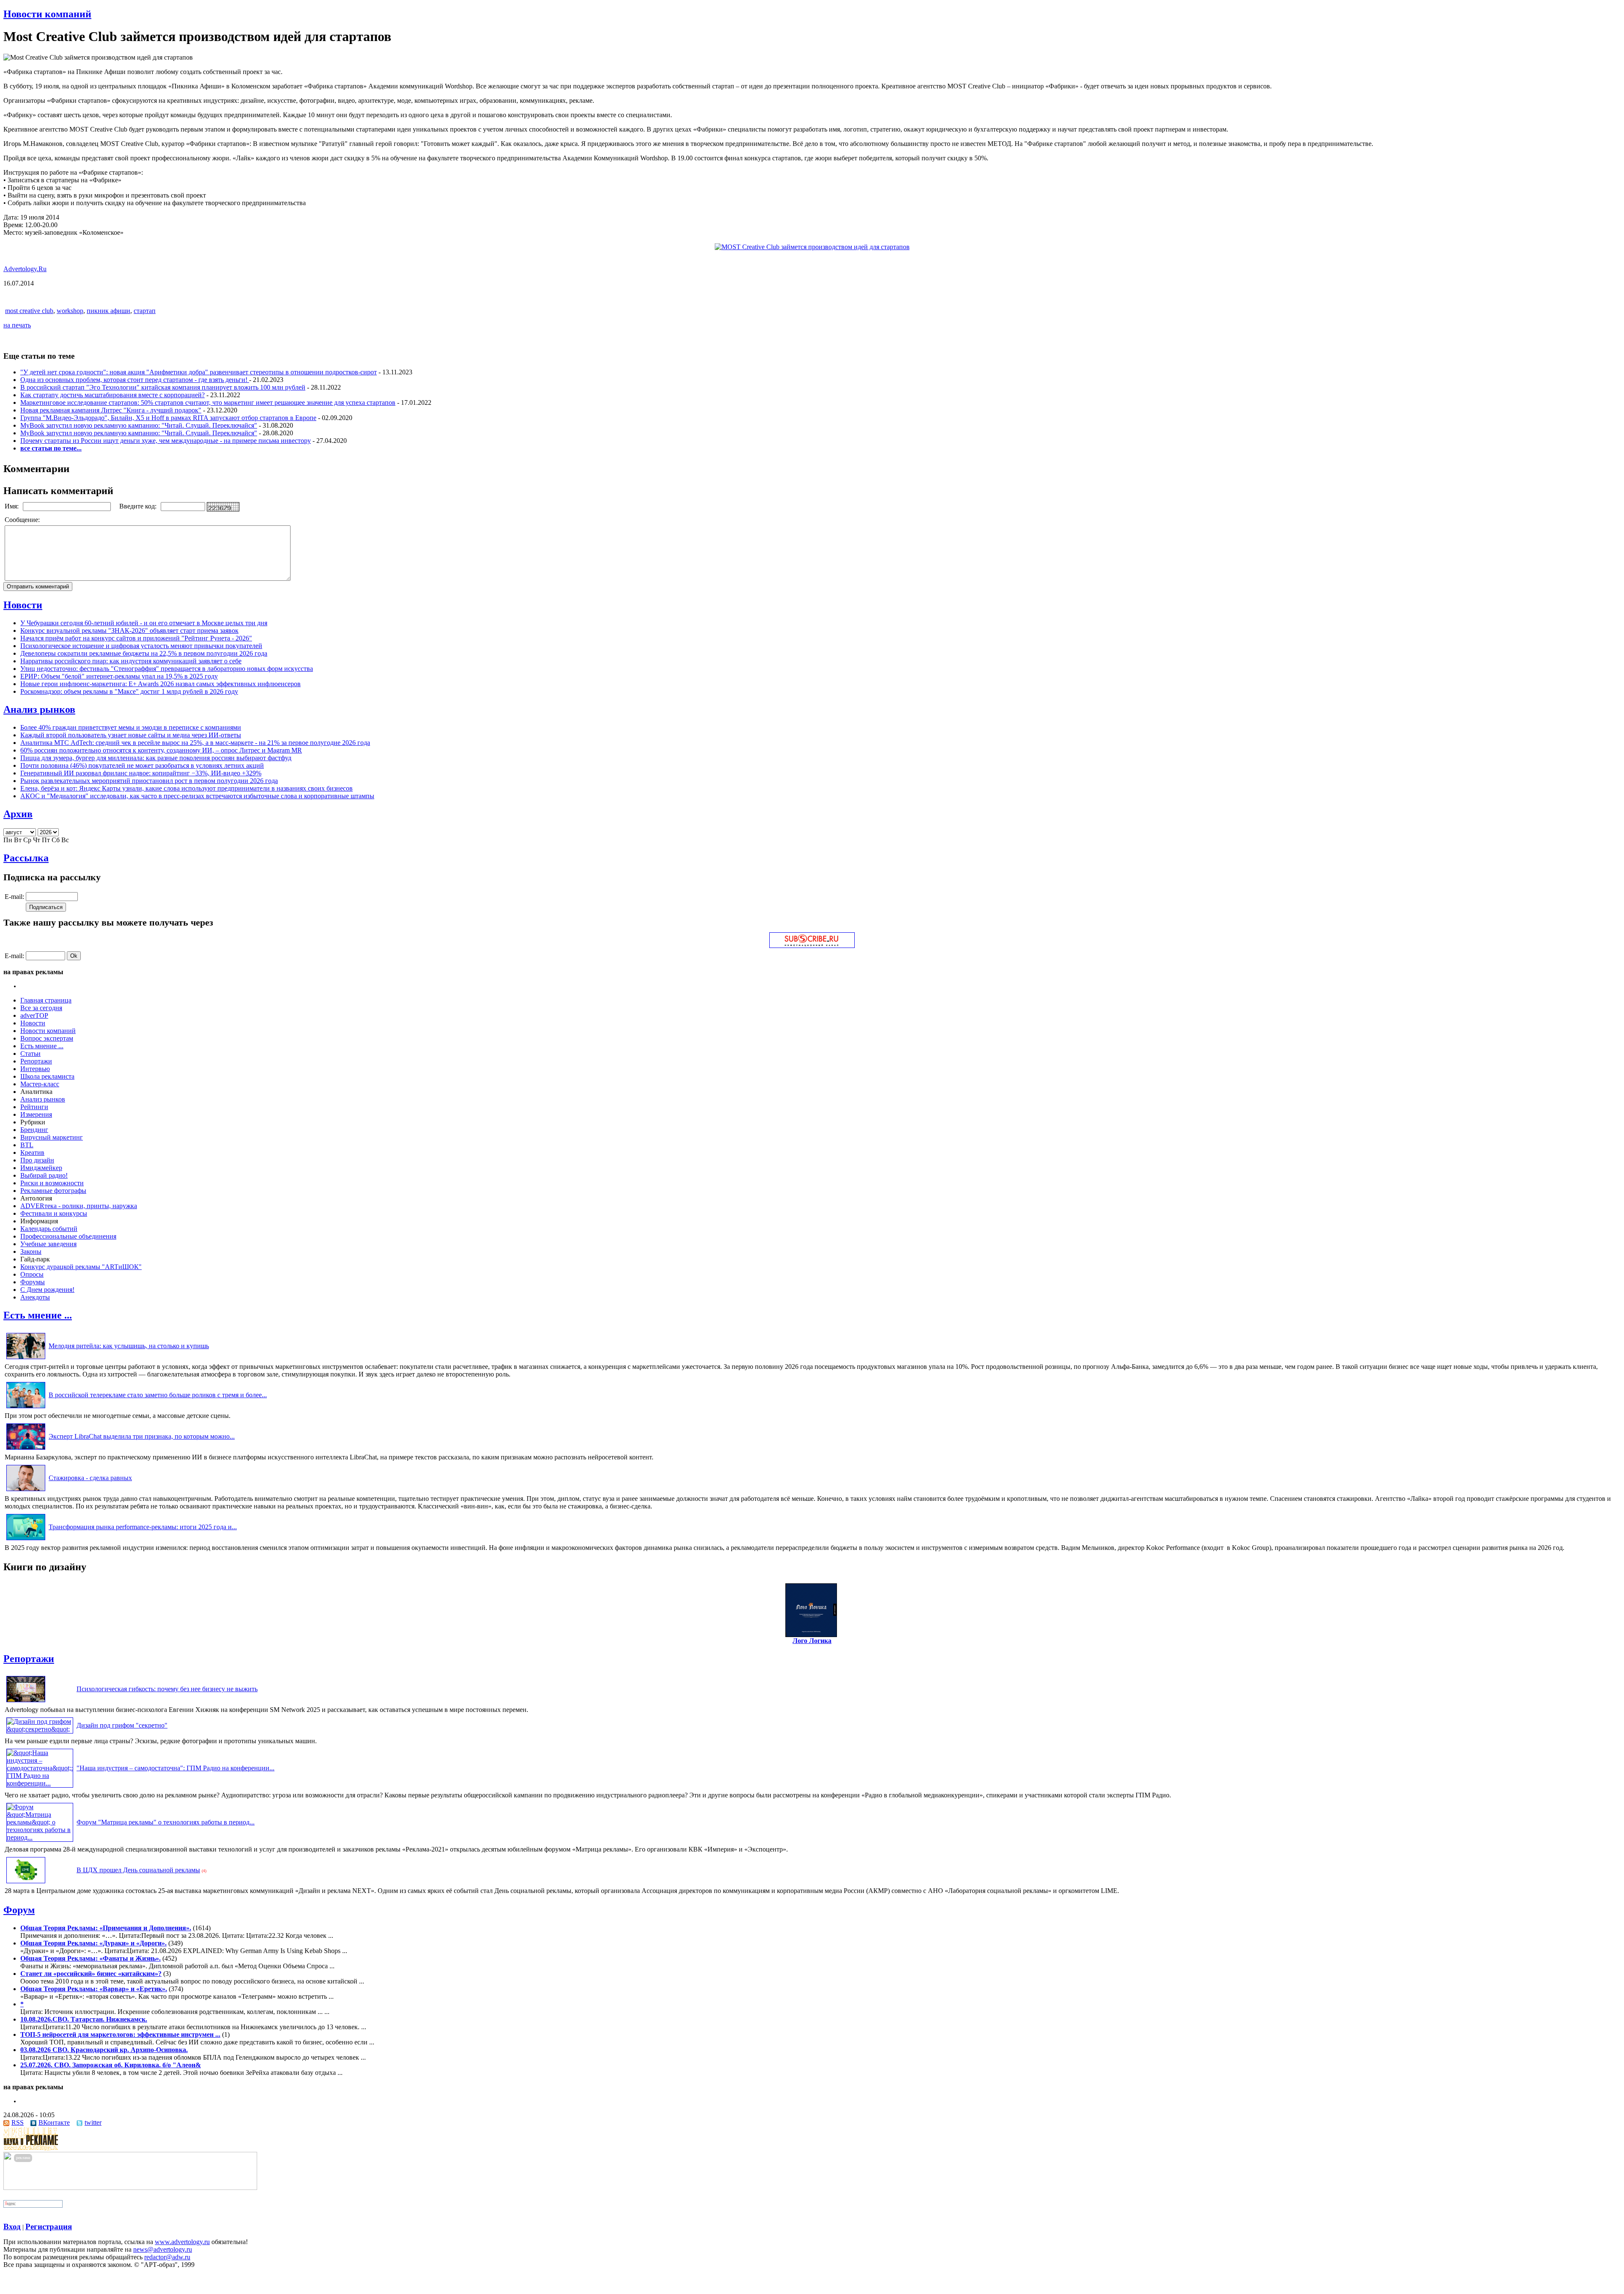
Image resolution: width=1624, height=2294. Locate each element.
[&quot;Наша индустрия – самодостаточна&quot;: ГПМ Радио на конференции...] (40, 1783)
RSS (18, 2122)
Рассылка (26, 858)
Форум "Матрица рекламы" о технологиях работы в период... (166, 1822)
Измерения (36, 1114)
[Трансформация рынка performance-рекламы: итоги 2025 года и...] (26, 1540)
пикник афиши (108, 311)
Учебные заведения (48, 1244)
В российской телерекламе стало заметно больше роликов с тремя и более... (158, 1395)
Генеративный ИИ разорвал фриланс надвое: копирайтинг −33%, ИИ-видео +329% (141, 773)
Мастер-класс (40, 1084)
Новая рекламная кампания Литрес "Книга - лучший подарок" (111, 410)
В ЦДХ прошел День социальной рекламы (138, 1870)
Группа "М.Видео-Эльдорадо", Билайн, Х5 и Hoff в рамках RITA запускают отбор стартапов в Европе (168, 418)
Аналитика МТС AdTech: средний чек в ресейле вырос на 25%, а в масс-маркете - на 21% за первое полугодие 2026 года (195, 743)
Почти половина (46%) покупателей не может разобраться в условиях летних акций (142, 765)
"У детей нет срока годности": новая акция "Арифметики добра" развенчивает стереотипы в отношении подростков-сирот (199, 372)
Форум (19, 1910)
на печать (17, 325)
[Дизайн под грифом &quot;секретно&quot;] (40, 1729)
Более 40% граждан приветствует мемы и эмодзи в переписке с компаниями (131, 727)
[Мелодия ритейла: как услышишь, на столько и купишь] (26, 1359)
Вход (12, 2227)
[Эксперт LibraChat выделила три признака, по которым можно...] (26, 1449)
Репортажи (36, 1061)
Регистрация (49, 2227)
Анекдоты (35, 1297)
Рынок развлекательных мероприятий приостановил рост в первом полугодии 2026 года (149, 781)
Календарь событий (49, 1229)
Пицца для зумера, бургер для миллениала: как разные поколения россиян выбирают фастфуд (156, 758)
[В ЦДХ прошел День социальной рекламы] (26, 1883)
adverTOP (34, 1015)
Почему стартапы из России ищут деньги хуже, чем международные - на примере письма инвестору (166, 441)
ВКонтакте (54, 2122)
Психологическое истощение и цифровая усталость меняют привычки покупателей (141, 646)
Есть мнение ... (42, 1046)
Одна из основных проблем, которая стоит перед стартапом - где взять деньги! (135, 380)
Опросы (32, 1274)
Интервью (35, 1069)
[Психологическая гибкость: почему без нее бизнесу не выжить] (26, 1702)
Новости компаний (47, 14)
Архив (18, 814)
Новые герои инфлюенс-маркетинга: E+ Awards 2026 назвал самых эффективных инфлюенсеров (160, 684)
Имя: (12, 506)
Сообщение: (23, 520)
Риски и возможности (52, 1183)
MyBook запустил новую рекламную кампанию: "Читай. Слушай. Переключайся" (139, 425)
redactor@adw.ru (167, 2257)
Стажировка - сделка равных (90, 1478)
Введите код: (139, 506)
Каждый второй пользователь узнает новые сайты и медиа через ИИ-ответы (131, 735)
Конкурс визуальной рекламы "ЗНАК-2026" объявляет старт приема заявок (129, 631)
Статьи (30, 1054)
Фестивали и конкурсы (54, 1213)
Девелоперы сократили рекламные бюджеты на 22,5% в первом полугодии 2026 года (144, 653)
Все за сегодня (41, 1008)
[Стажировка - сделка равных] (26, 1491)
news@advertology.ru (163, 2249)
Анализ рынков (39, 709)
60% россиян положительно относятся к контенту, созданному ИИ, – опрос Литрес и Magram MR (161, 750)
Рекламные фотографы (53, 1191)
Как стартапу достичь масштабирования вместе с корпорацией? (112, 395)
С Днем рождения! (47, 1290)
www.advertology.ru (182, 2242)
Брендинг (34, 1130)
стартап (145, 311)
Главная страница (46, 1000)
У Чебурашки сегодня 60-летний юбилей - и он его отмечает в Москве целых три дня (144, 623)
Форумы (33, 1282)
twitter (93, 2122)
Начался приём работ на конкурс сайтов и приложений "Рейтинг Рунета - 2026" (136, 638)
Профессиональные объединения (68, 1236)
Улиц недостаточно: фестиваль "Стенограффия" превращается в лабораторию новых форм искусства (167, 669)
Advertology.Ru (25, 269)
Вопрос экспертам (47, 1038)
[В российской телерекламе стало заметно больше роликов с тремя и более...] (26, 1408)
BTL (27, 1145)
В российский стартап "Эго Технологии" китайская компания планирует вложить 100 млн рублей (163, 387)
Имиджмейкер (41, 1168)
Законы (31, 1251)
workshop (70, 311)
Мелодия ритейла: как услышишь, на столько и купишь (129, 1346)
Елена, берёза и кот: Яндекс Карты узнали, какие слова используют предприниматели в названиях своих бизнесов (187, 788)
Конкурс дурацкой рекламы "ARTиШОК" (81, 1267)
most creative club (29, 311)
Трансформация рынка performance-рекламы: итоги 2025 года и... (143, 1527)
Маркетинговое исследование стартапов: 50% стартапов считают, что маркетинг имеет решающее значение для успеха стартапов (208, 402)
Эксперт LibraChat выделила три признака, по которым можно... (142, 1436)
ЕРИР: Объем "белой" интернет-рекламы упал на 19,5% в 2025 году (119, 676)
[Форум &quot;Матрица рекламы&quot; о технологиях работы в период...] (40, 1837)
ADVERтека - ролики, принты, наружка (79, 1206)
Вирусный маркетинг (52, 1137)
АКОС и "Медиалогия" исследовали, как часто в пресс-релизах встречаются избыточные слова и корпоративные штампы (197, 796)
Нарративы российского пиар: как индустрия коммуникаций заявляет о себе (131, 661)
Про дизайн (37, 1160)
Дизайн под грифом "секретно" (122, 1725)
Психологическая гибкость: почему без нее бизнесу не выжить (167, 1689)
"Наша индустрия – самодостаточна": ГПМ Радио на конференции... (176, 1768)
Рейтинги (34, 1107)
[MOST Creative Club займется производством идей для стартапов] (812, 247)
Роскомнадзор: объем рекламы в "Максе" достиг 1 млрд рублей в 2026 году (129, 691)
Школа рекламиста (47, 1076)
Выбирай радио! (44, 1175)
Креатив (32, 1152)
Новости (23, 605)
